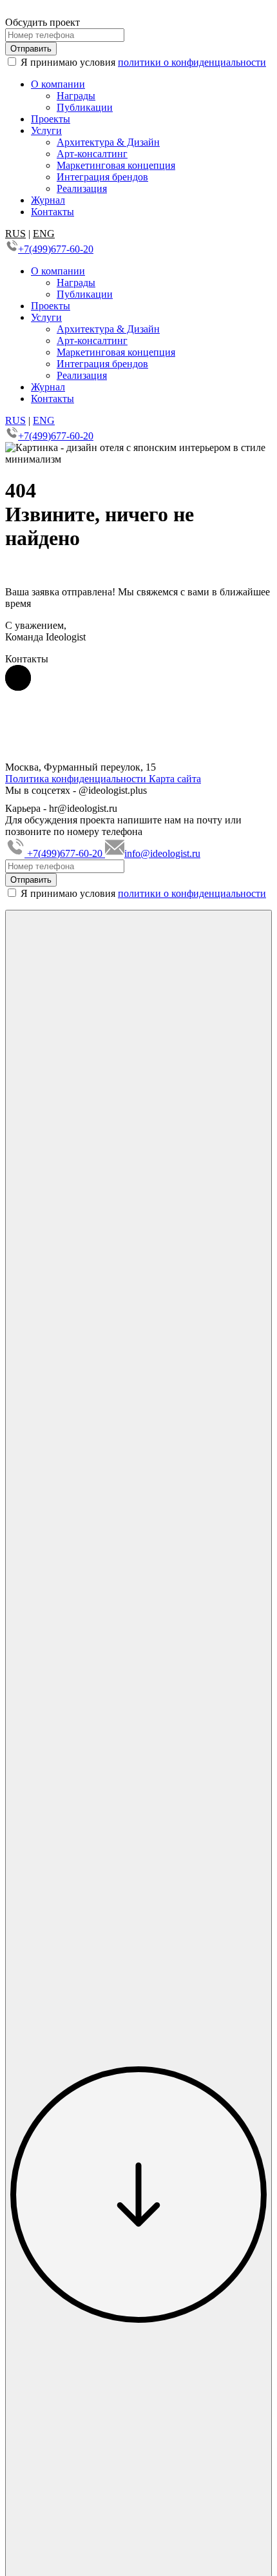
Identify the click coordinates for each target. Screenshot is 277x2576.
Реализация (82, 188)
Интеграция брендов (102, 177)
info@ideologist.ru (162, 853)
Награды (76, 96)
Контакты (53, 212)
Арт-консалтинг (92, 154)
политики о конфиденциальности (192, 62)
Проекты (51, 119)
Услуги (46, 130)
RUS (15, 234)
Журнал (48, 200)
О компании (58, 84)
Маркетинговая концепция (116, 165)
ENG (44, 234)
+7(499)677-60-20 (56, 249)
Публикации (85, 107)
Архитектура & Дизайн (108, 142)
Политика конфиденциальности (77, 779)
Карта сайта (175, 779)
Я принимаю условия (143, 893)
